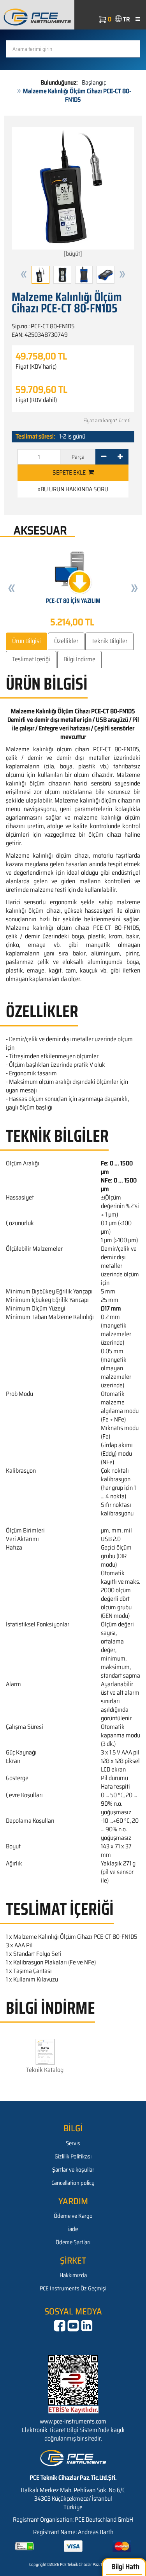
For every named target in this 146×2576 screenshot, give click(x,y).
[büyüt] (73, 254)
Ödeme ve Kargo (73, 2216)
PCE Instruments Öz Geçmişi (73, 2288)
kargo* (110, 420)
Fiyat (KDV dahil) (36, 400)
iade (73, 2229)
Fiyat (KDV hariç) (36, 367)
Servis (73, 2143)
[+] (120, 457)
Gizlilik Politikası (73, 2156)
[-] (104, 457)
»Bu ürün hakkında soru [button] (73, 489)
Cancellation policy (73, 2183)
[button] (24, 275)
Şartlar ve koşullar (73, 2170)
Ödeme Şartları (73, 2242)
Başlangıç (94, 82)
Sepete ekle (70, 472)
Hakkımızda (73, 2275)
